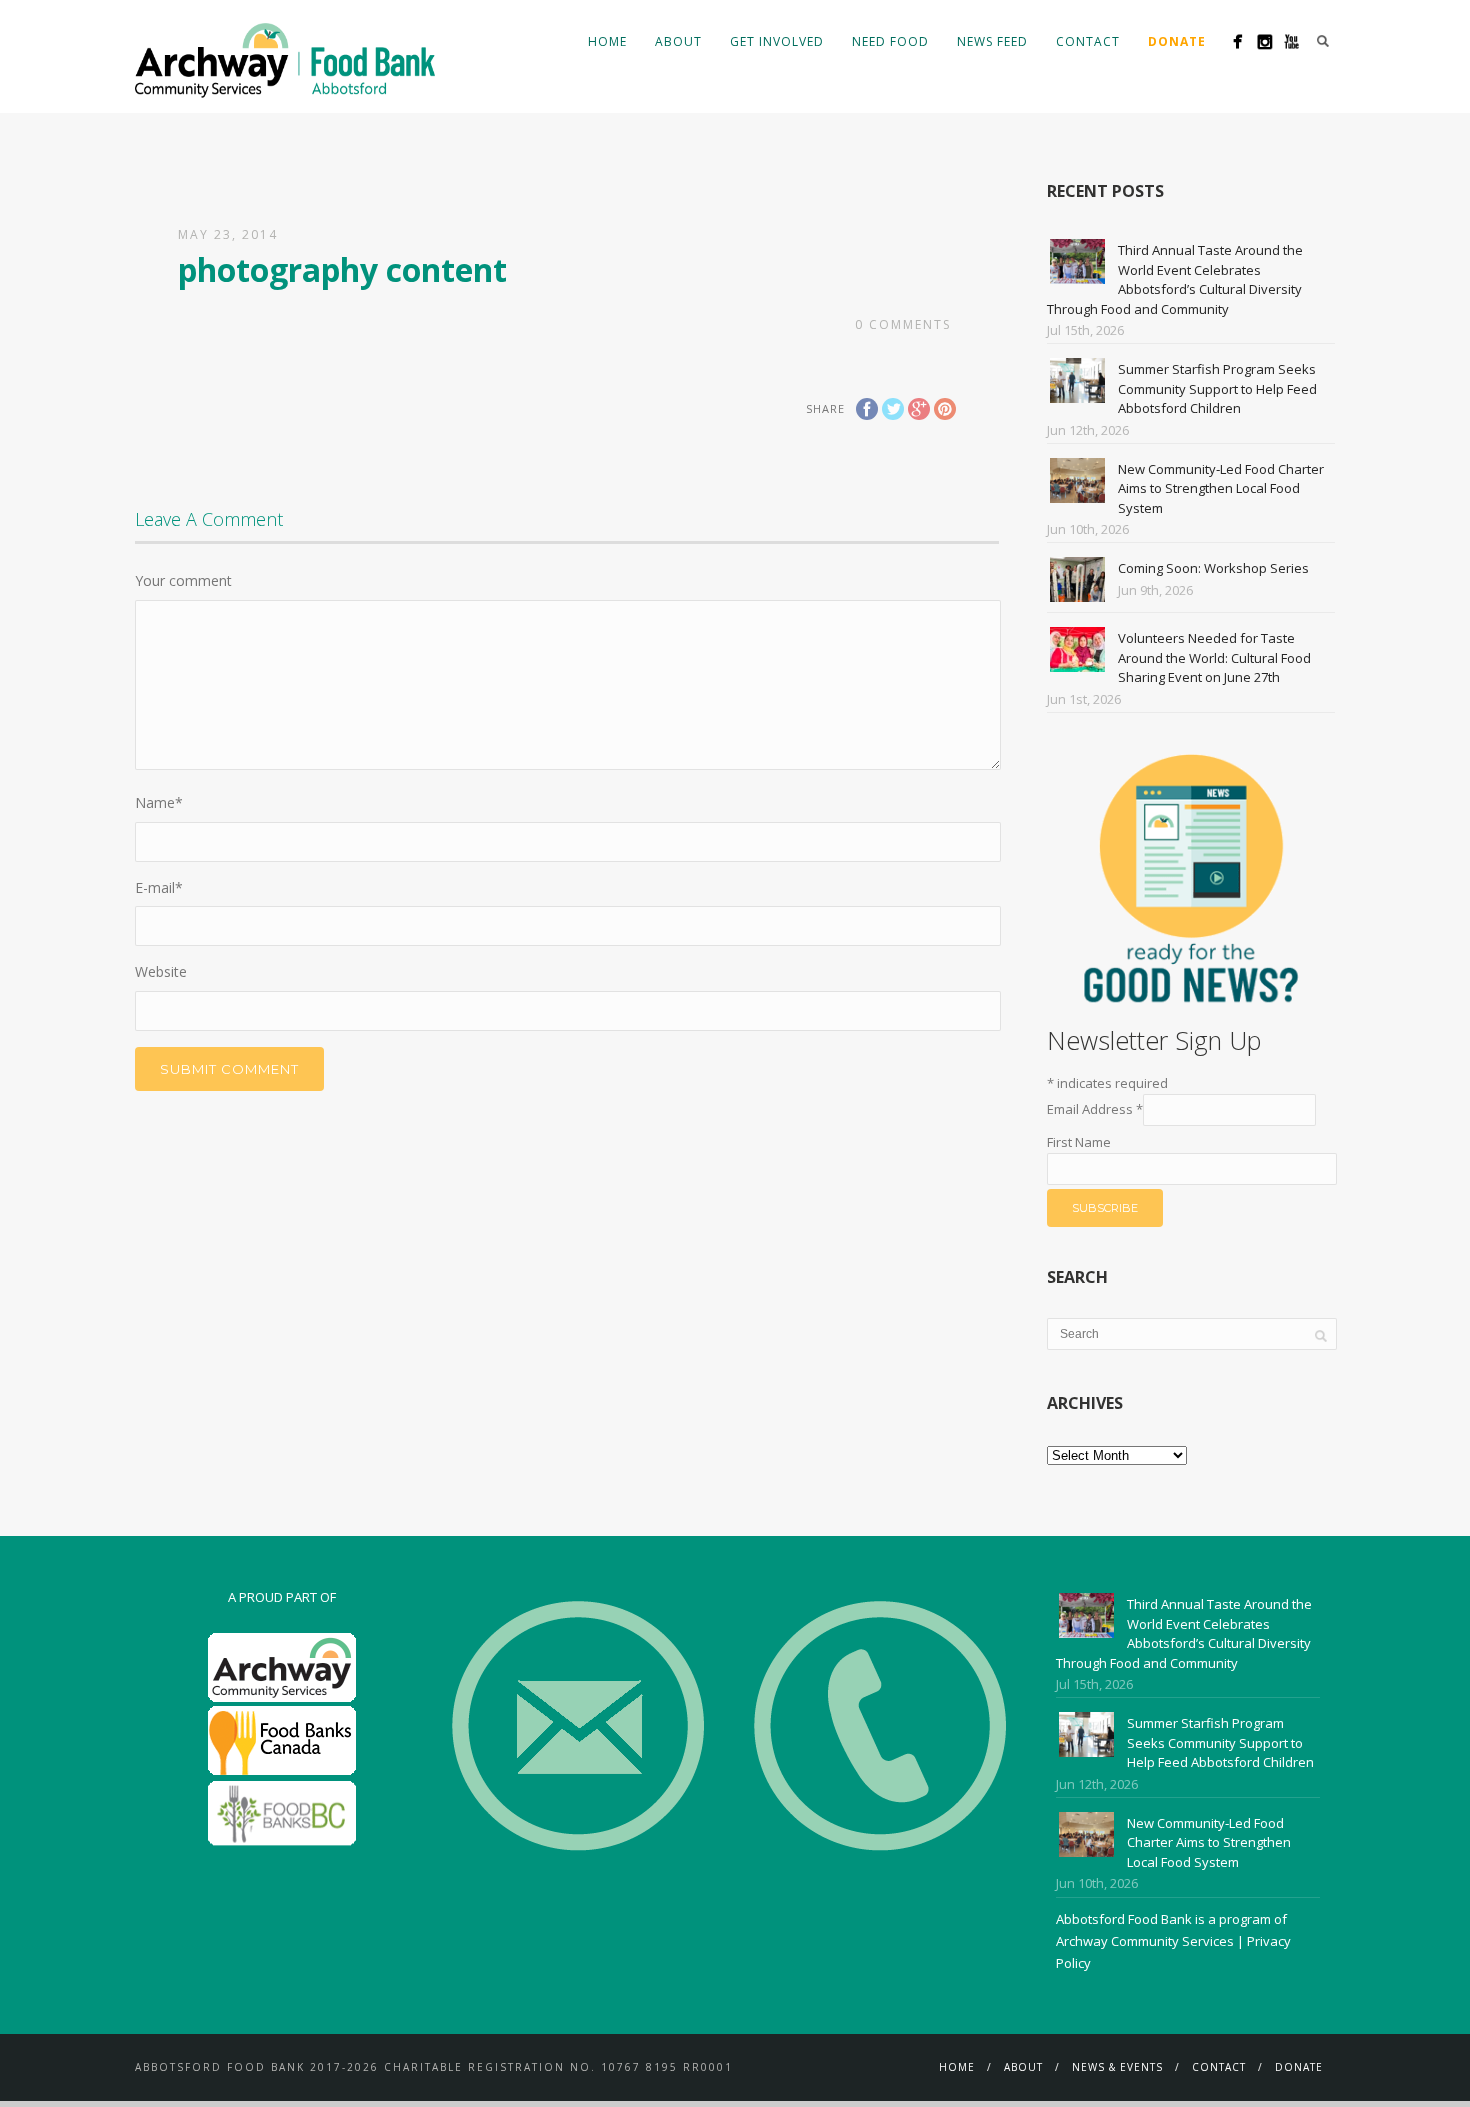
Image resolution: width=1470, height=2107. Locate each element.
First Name (1079, 1142)
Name (159, 802)
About (678, 41)
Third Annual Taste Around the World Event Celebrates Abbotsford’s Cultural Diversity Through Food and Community (1175, 279)
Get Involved (777, 41)
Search (1323, 41)
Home (607, 41)
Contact (1088, 41)
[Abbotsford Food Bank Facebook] (1237, 41)
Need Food (890, 41)
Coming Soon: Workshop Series (1213, 568)
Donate (1299, 2067)
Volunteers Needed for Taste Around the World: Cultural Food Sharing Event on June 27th (1214, 657)
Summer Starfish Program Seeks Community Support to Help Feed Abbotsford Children (1217, 388)
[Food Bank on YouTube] (1291, 41)
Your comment (183, 580)
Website (161, 971)
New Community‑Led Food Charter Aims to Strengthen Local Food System (1221, 488)
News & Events (1117, 2067)
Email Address (1095, 1109)
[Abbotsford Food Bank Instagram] (1264, 41)
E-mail (159, 887)
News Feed (992, 41)
